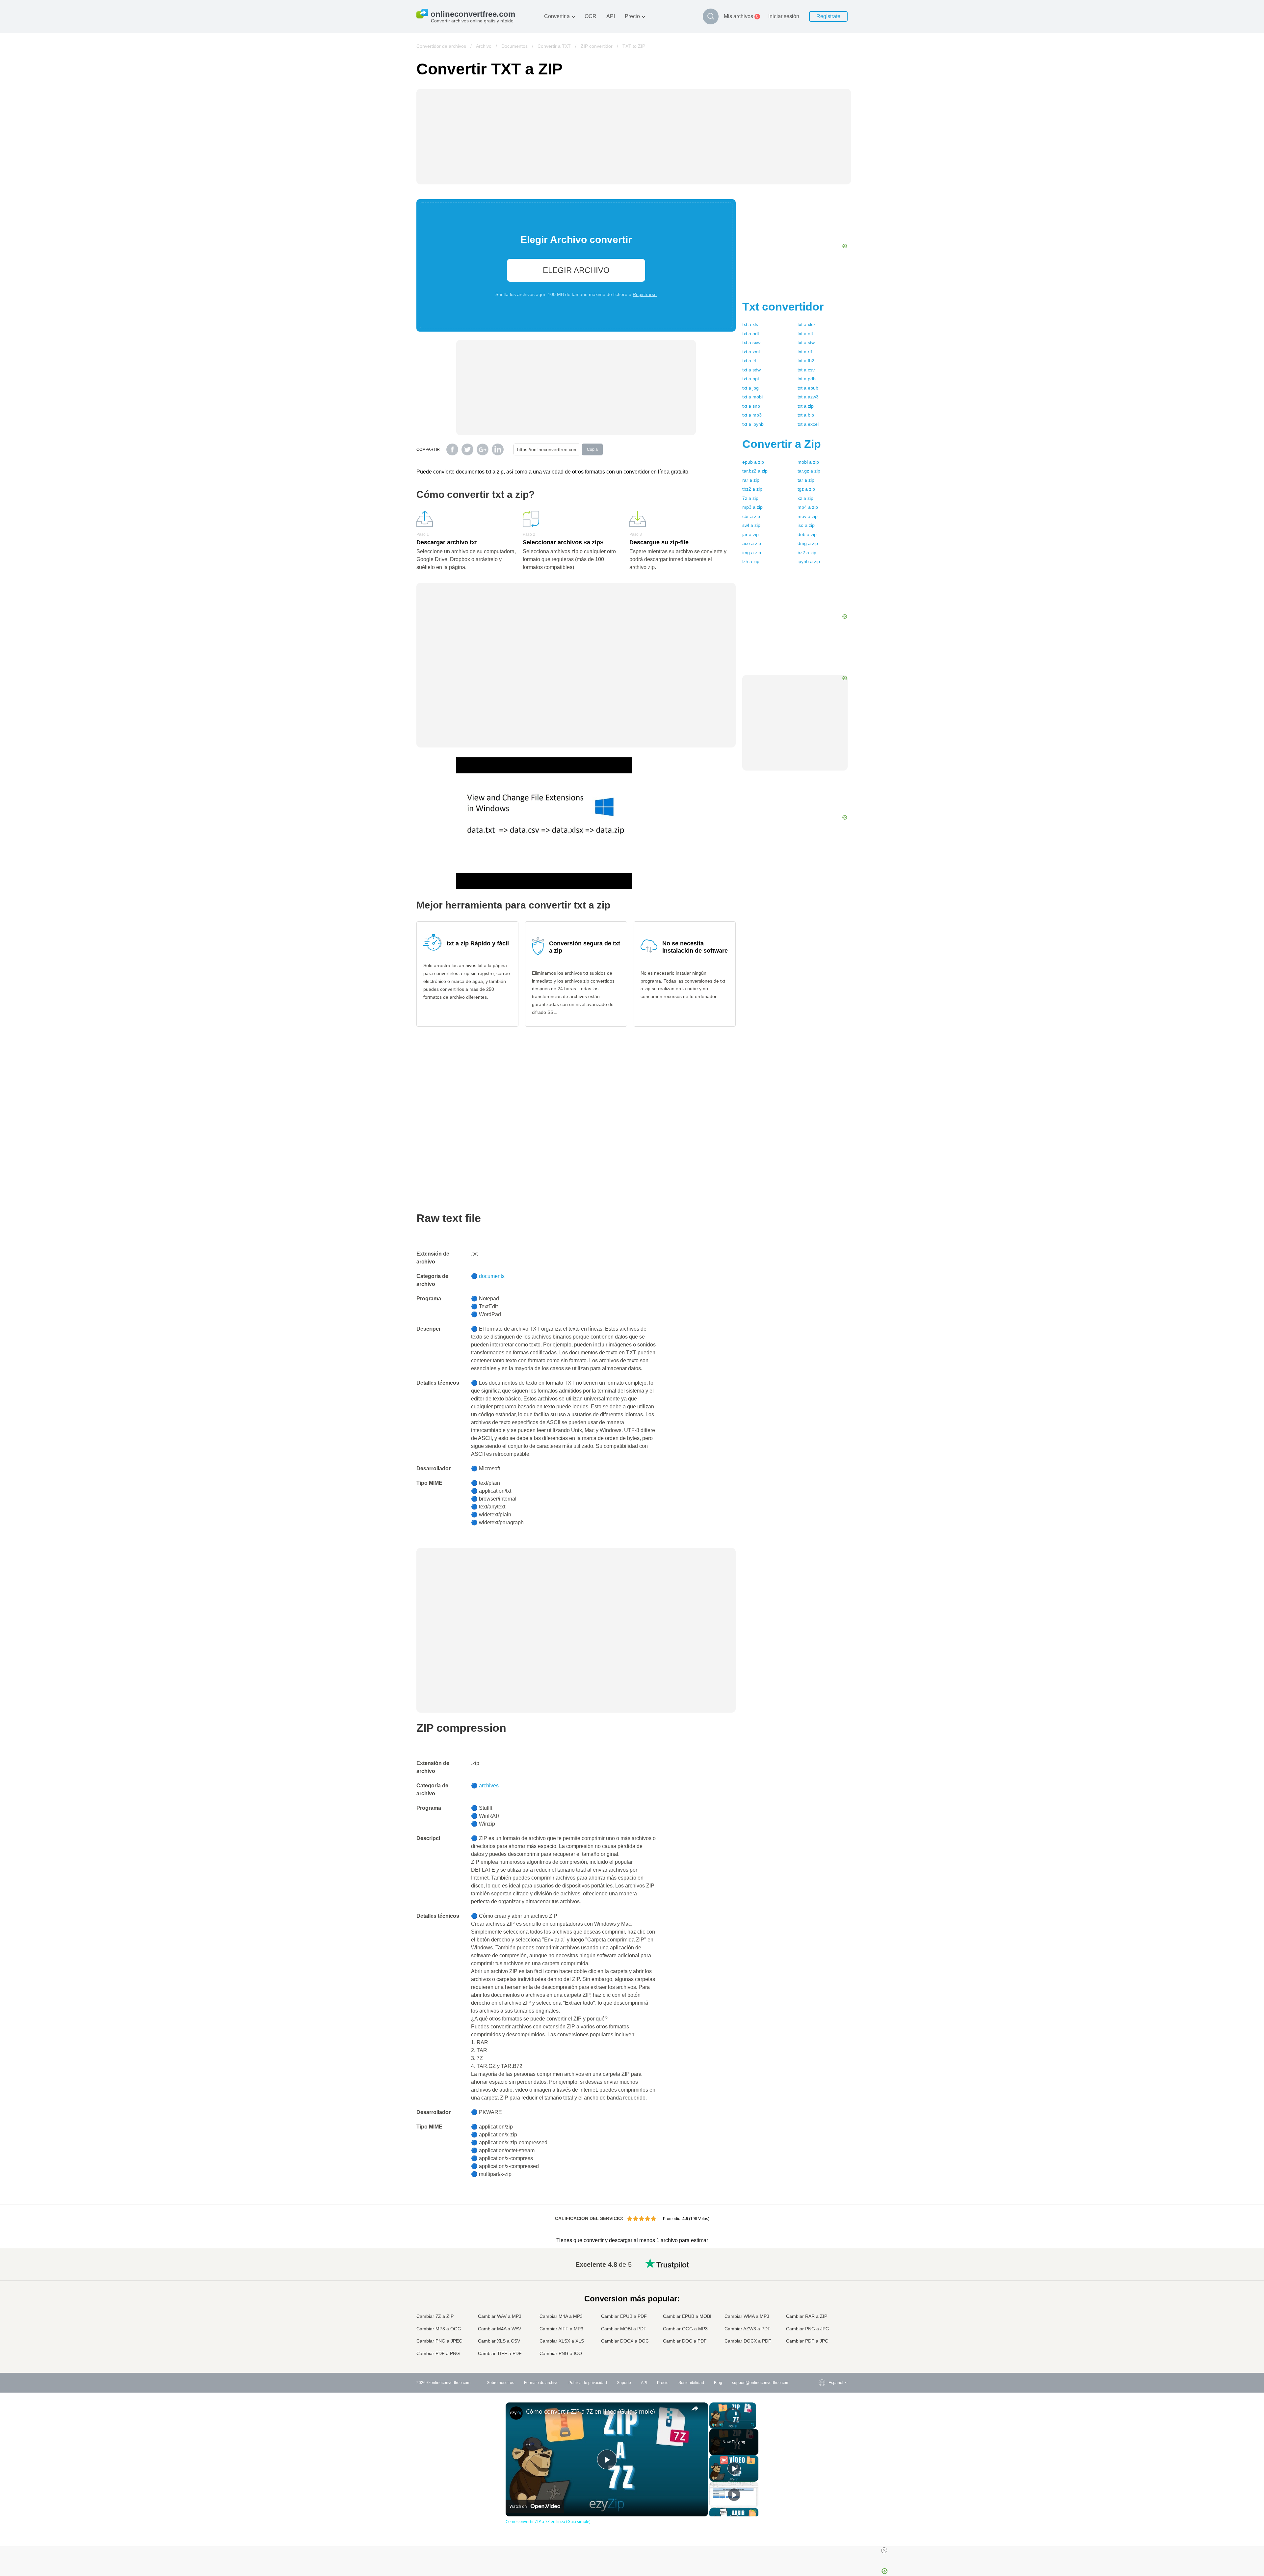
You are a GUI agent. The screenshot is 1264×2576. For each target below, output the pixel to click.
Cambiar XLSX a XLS (562, 2341)
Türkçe (821, 2334)
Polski (821, 2354)
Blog (718, 2383)
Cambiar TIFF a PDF (500, 2353)
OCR (591, 16)
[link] (516, 2413)
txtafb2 (806, 361)
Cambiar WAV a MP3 (500, 2316)
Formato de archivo (541, 2383)
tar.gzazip (809, 471)
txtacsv (806, 370)
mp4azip (808, 507)
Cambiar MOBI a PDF (624, 2329)
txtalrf (749, 361)
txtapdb (807, 379)
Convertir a (557, 16)
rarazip (751, 480)
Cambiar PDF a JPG (807, 2341)
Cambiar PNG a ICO (561, 2353)
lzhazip (751, 561)
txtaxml (751, 352)
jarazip (750, 534)
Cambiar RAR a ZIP (807, 2316)
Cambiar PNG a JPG (808, 2329)
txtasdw (751, 370)
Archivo (484, 46)
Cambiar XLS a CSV (499, 2341)
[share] (695, 2408)
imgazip (752, 553)
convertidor (783, 307)
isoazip (806, 525)
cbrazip (751, 516)
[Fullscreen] (752, 2425)
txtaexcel (808, 424)
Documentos (514, 46)
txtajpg (750, 388)
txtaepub (808, 388)
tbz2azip (752, 489)
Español (823, 2283)
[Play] (713, 2425)
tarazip (806, 480)
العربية (821, 2276)
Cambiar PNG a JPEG (439, 2341)
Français (823, 2296)
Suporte (624, 2383)
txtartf (805, 352)
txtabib (806, 415)
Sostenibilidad (691, 2383)
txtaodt (751, 334)
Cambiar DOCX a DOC (625, 2341)
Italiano (822, 2309)
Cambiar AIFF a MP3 (561, 2329)
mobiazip (808, 462)
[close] (884, 2550)
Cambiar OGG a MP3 (685, 2329)
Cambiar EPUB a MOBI (687, 2316)
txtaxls (750, 324)
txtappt (751, 379)
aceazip (752, 543)
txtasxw (751, 342)
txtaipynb (753, 424)
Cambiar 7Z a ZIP (435, 2316)
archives (489, 1786)
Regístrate (828, 16)
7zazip (750, 498)
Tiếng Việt (824, 2315)
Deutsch (823, 2289)
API (611, 16)
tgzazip (806, 489)
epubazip (753, 462)
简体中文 (823, 2341)
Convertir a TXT (554, 46)
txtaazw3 (808, 397)
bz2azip (807, 553)
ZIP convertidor (597, 46)
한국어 (821, 2348)
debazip (807, 534)
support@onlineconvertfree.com (761, 2383)
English (822, 2263)
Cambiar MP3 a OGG (439, 2329)
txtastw (806, 342)
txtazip (806, 406)
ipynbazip (809, 561)
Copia (592, 449)
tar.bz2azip (755, 471)
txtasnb (751, 406)
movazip (808, 516)
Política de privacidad (588, 2383)
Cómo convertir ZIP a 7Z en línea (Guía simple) (590, 2411)
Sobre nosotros (500, 2383)
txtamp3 (752, 415)
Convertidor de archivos (441, 46)
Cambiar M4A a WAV (500, 2329)
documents (492, 1276)
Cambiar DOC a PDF (685, 2341)
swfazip (751, 525)
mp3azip (752, 507)
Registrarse (645, 294)
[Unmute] (721, 2425)
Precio (632, 16)
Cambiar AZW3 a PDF (748, 2329)
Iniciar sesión (784, 16)
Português (825, 2322)
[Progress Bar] (733, 2421)
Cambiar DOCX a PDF (748, 2341)
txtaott (805, 334)
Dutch (821, 2328)
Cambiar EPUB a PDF (624, 2316)
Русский (823, 2270)
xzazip (805, 498)
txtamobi (752, 397)
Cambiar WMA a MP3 (747, 2316)
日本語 (821, 2302)
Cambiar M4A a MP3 (561, 2316)
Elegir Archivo (576, 270)
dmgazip (808, 543)
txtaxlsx (807, 324)
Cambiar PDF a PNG (438, 2353)
